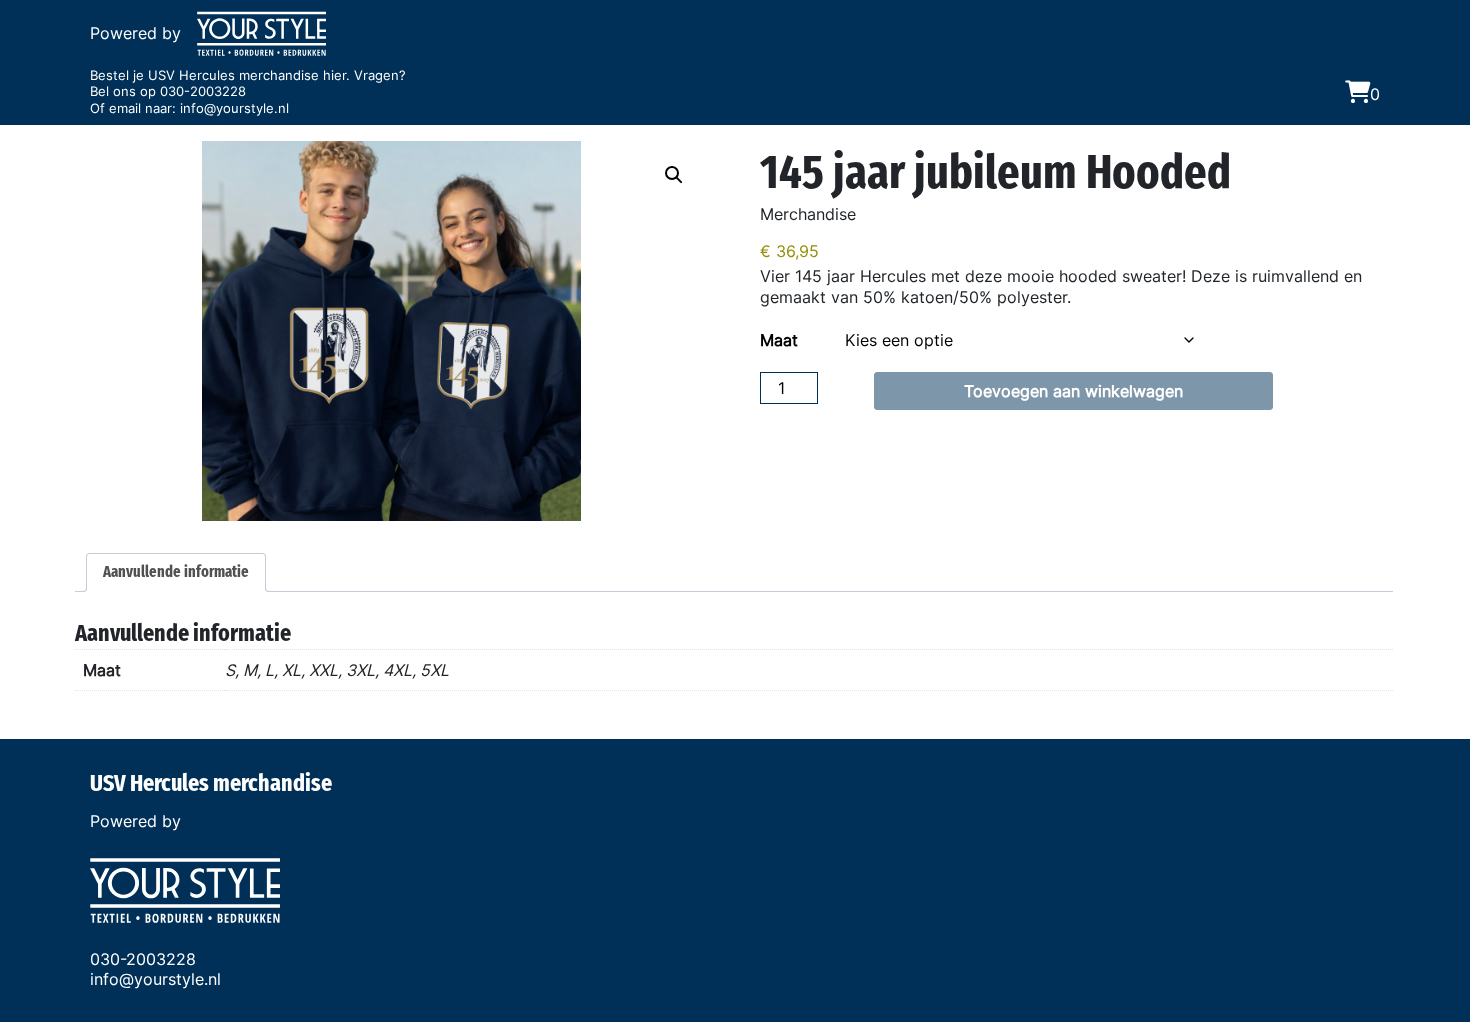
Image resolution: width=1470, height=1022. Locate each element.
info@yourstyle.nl (234, 108)
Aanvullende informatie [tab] (176, 571)
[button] (674, 175)
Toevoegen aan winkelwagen (1073, 391)
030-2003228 (203, 91)
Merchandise (808, 214)
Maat (779, 340)
